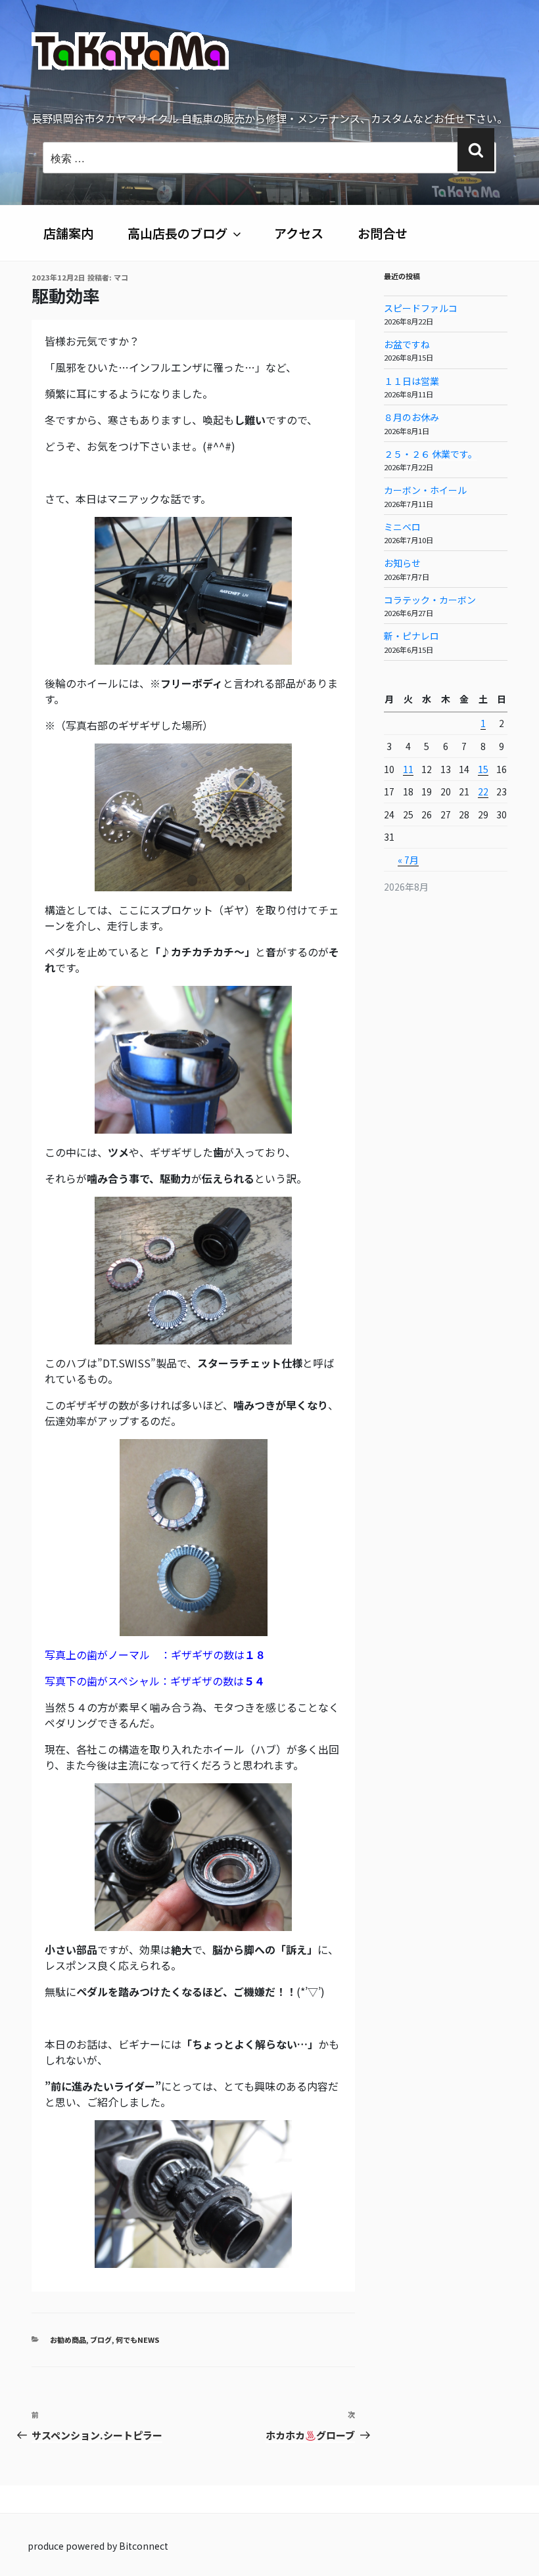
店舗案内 (68, 233)
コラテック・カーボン (430, 600)
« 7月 (408, 860)
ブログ (101, 2340)
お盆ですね (407, 344)
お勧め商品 (68, 2340)
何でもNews (138, 2340)
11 (408, 769)
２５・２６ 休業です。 (431, 454)
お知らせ (402, 563)
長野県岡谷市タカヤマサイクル (197, 109)
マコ (121, 277)
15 (483, 769)
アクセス (299, 233)
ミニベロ (402, 527)
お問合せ (383, 233)
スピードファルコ (421, 308)
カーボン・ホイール (425, 490)
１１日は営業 (411, 381)
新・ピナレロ (411, 636)
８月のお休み (411, 417)
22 (483, 791)
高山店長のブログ (177, 233)
